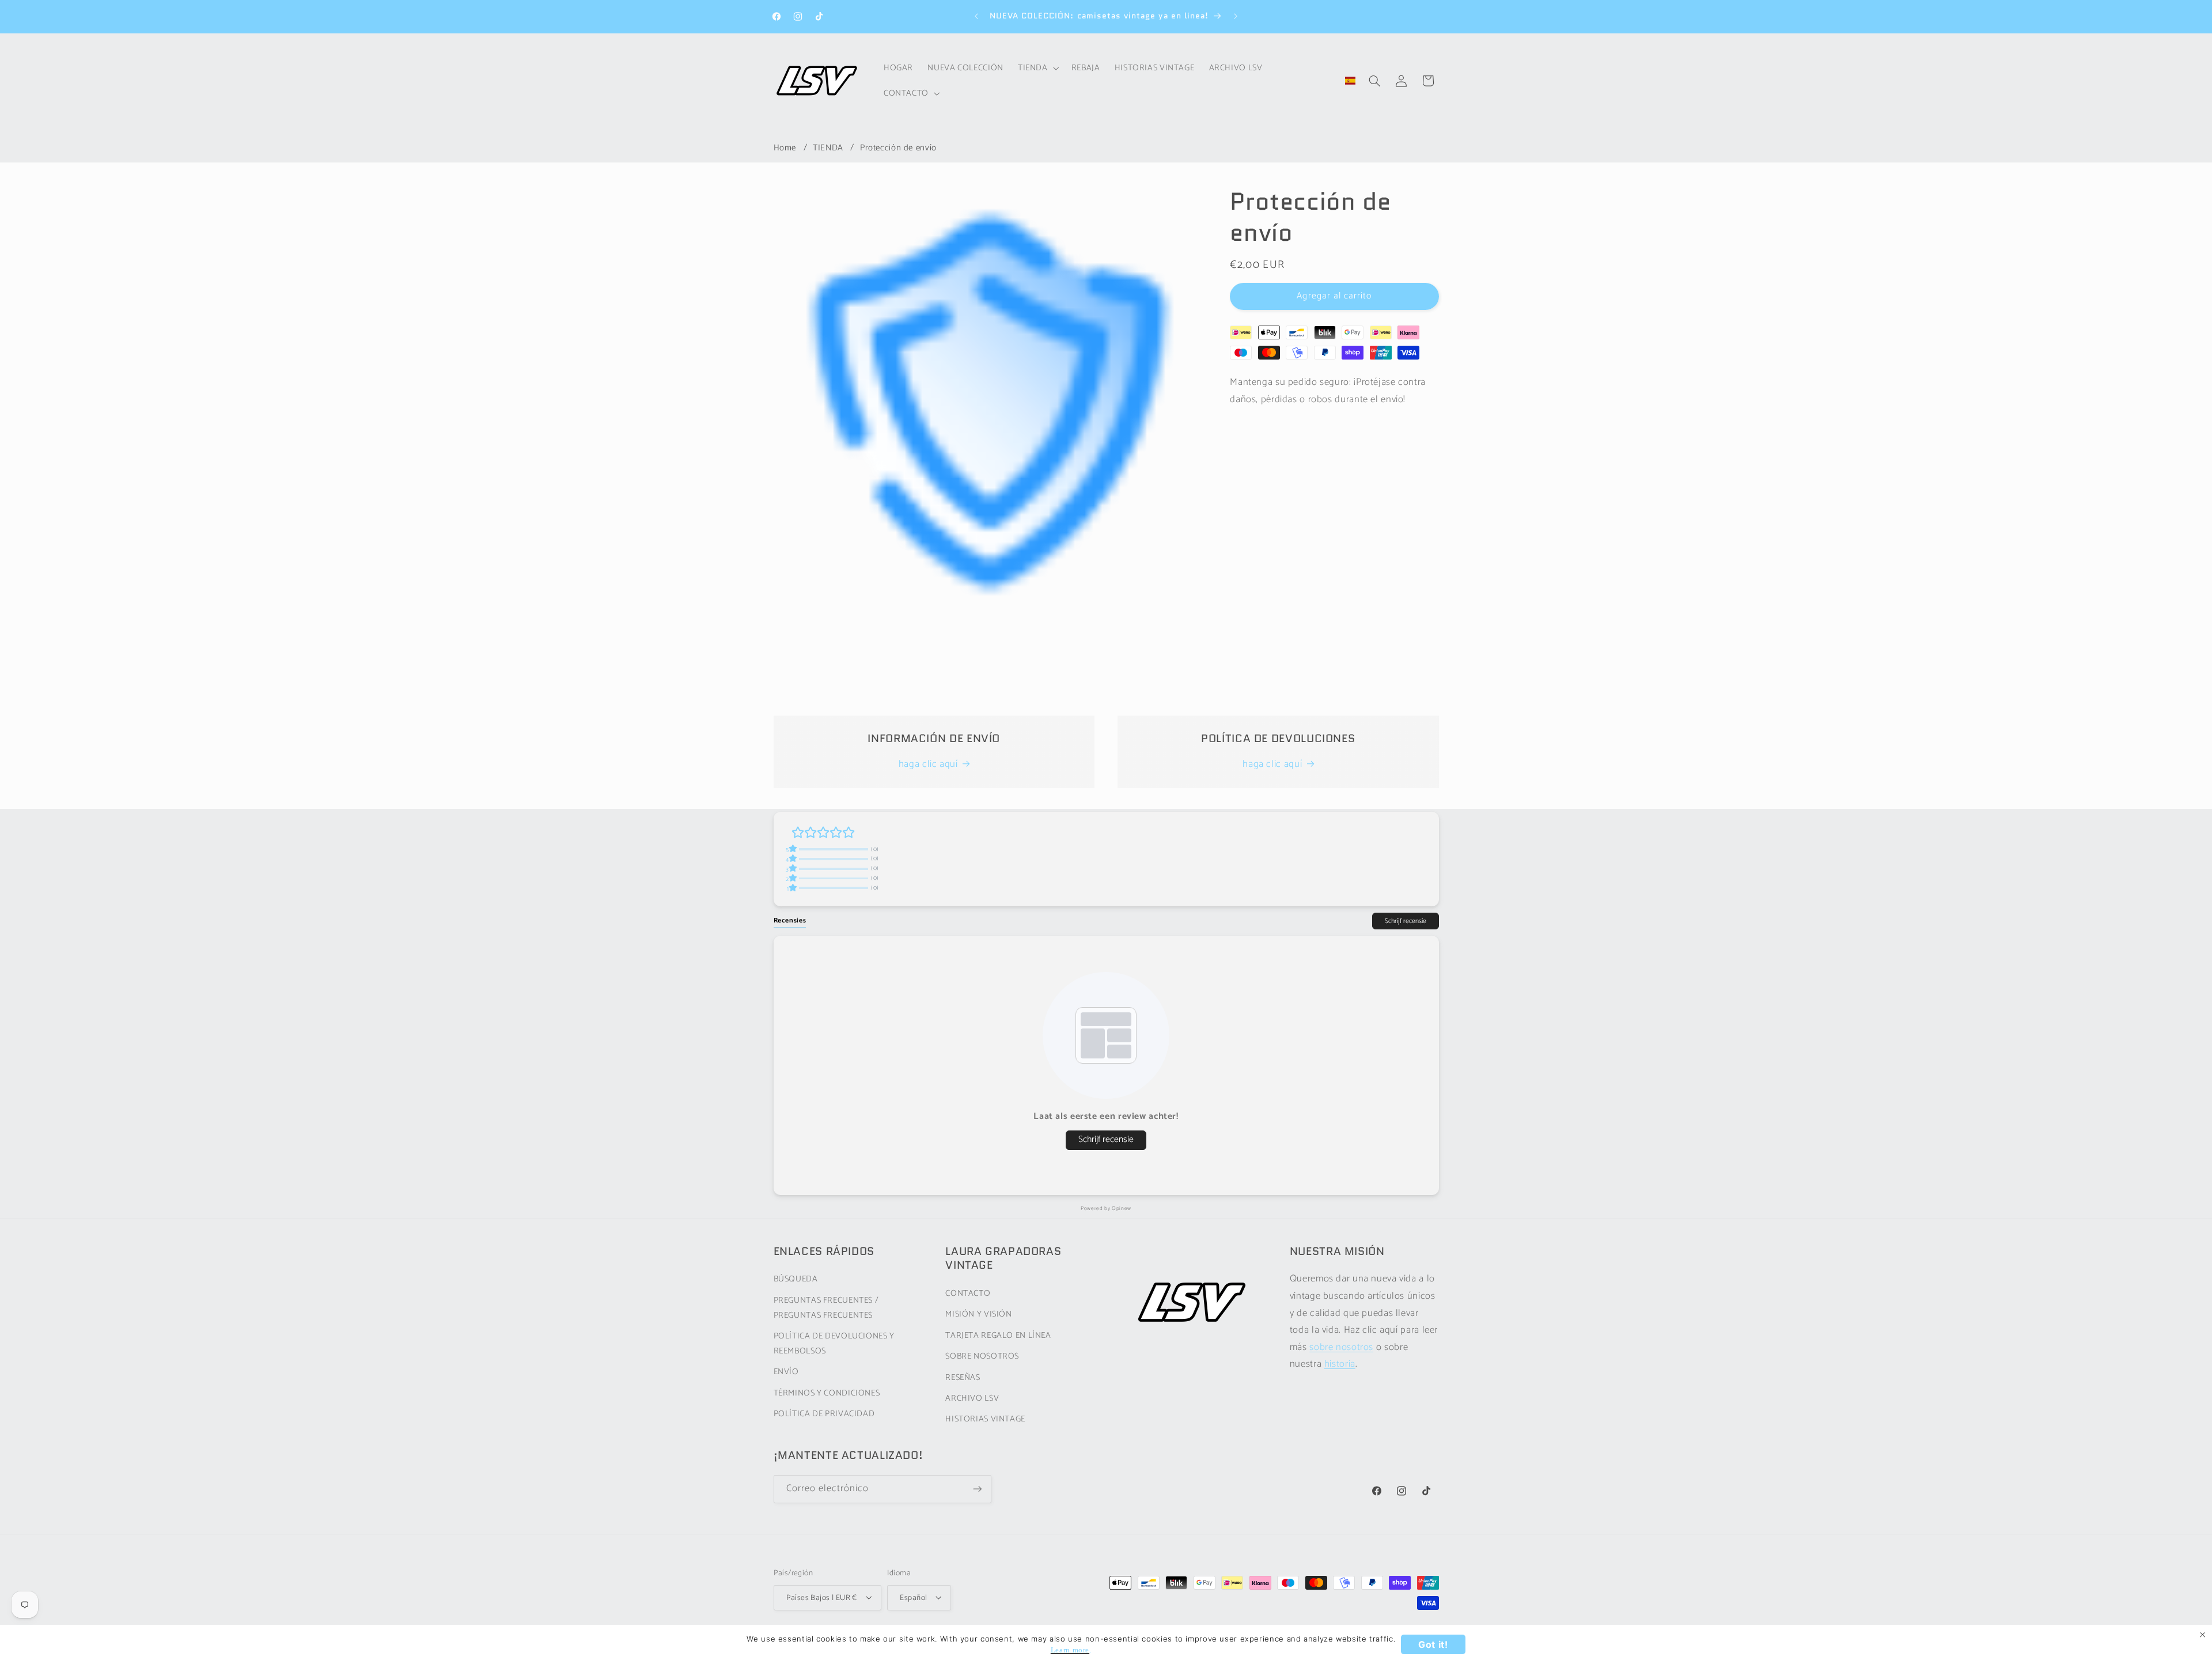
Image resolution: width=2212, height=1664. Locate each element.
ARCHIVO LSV (972, 1398)
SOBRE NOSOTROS (982, 1357)
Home (785, 148)
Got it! (1433, 1644)
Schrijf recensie (1406, 921)
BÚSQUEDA (796, 1280)
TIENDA (828, 148)
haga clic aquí (928, 764)
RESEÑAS (963, 1378)
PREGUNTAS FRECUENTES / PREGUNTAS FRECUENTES (826, 1308)
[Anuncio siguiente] (1236, 16)
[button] (1037, 68)
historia (1340, 1365)
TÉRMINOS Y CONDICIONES (827, 1393)
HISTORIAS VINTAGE (985, 1420)
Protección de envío (898, 148)
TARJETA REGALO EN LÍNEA (998, 1336)
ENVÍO (786, 1372)
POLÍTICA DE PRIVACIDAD (824, 1415)
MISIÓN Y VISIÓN (978, 1315)
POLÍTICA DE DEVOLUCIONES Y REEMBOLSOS (834, 1344)
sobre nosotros (1341, 1347)
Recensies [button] (790, 920)
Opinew (1122, 1209)
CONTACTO (968, 1294)
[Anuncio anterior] (976, 16)
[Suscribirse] (977, 1489)
